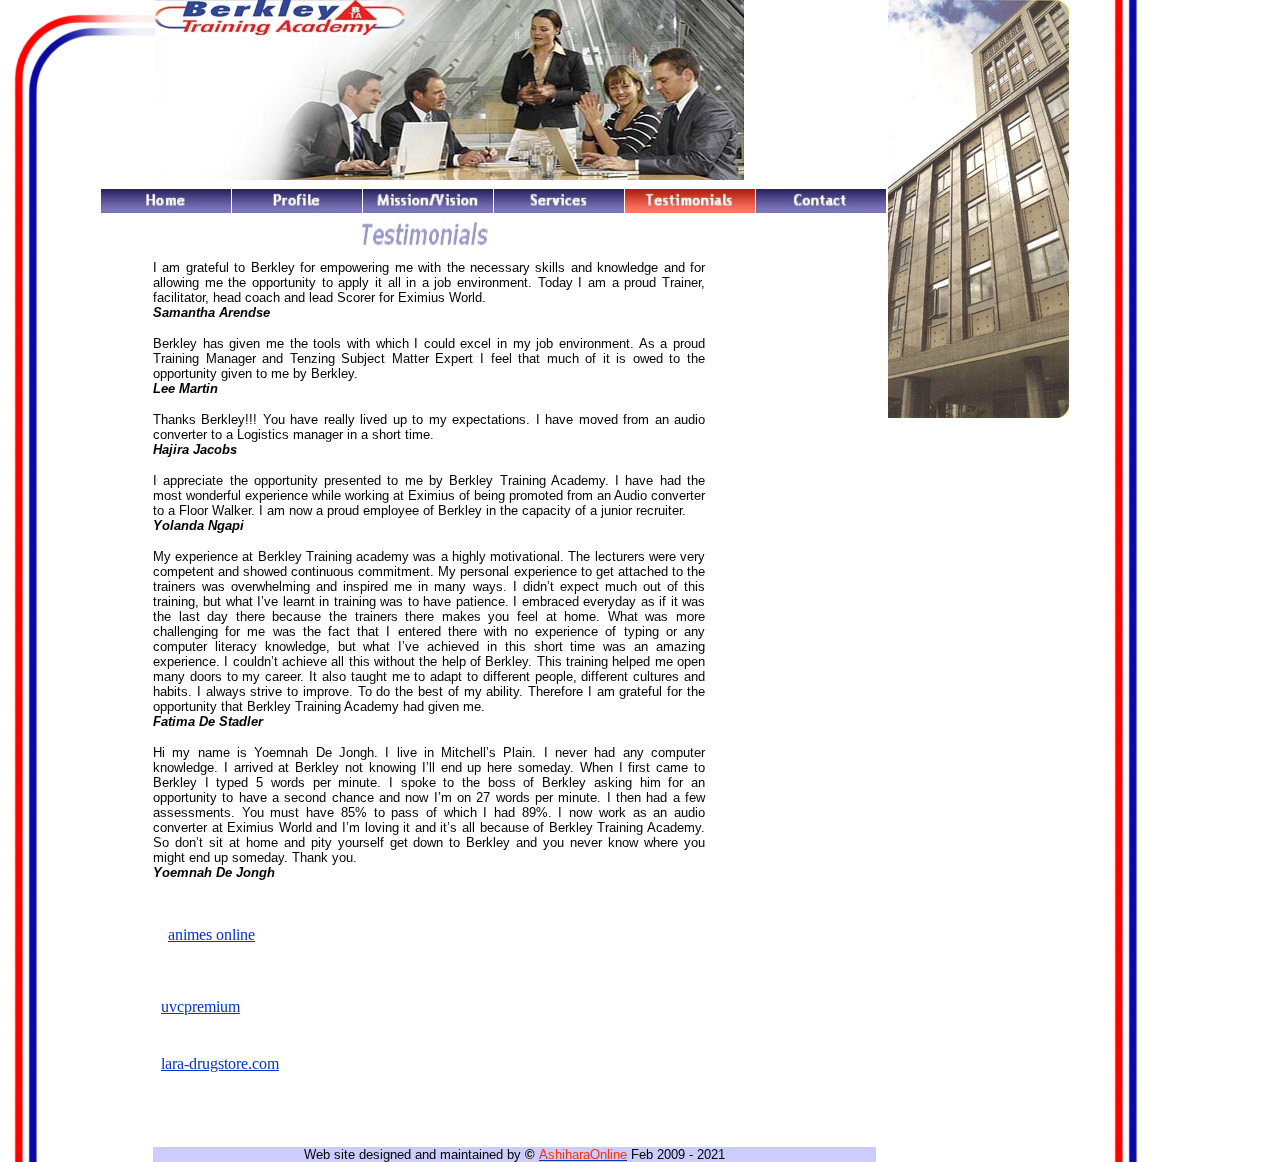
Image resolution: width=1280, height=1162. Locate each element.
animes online (211, 934)
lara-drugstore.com (220, 1063)
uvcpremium (200, 1006)
